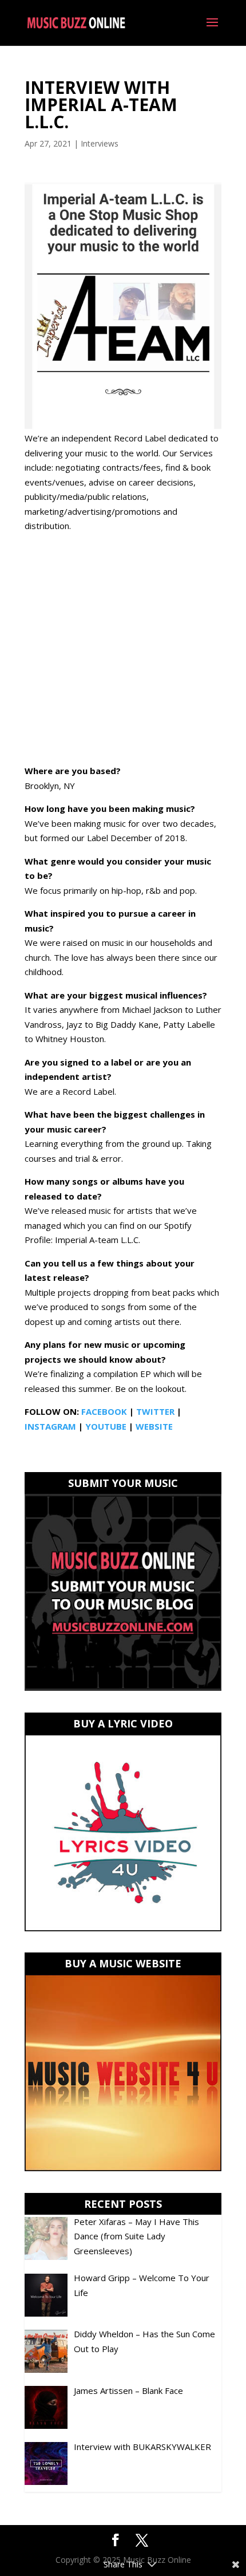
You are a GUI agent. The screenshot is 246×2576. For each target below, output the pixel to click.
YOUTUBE (106, 1426)
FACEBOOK (104, 1411)
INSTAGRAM (50, 1426)
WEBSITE (154, 1426)
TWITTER (155, 1411)
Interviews (100, 143)
